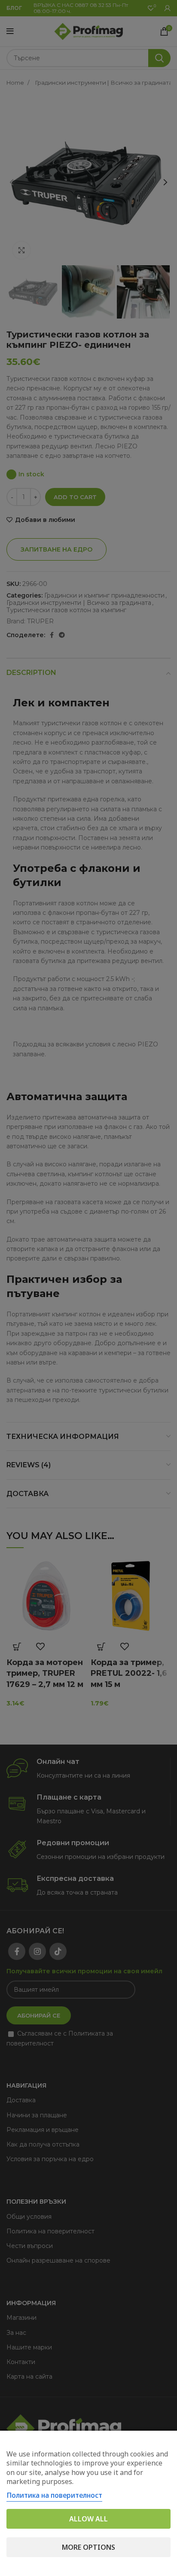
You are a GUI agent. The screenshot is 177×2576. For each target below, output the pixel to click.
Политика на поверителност (54, 2495)
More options (88, 2547)
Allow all (88, 2519)
